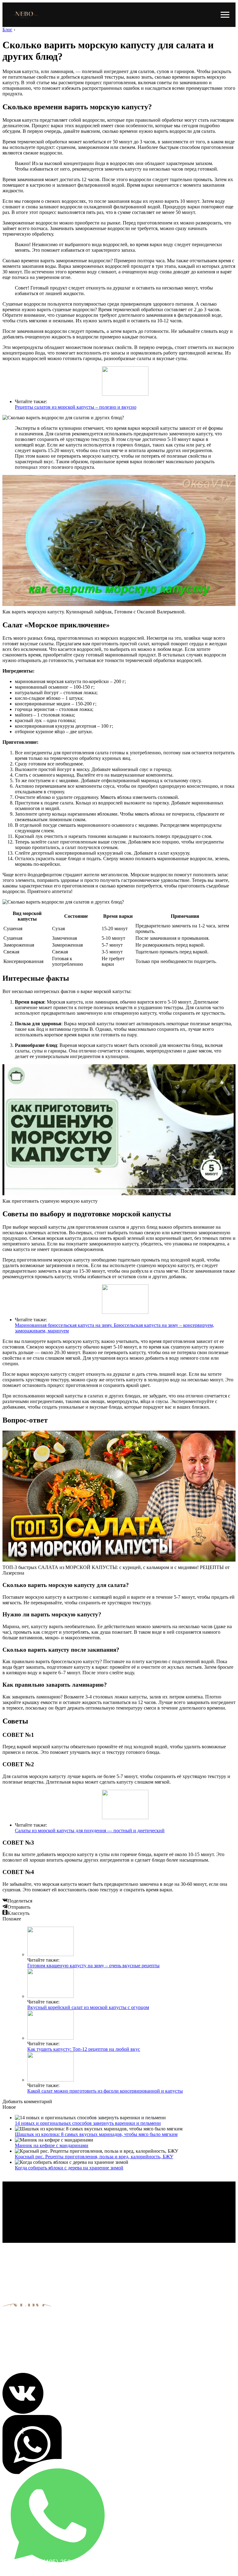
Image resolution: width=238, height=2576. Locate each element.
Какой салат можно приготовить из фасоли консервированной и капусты (105, 2091)
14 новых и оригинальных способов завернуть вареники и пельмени (88, 2123)
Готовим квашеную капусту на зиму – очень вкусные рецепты (93, 1966)
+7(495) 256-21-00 (63, 2562)
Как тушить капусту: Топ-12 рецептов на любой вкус (84, 2049)
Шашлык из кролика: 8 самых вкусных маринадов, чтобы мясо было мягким (96, 2134)
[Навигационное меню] (225, 15)
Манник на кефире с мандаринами (52, 2145)
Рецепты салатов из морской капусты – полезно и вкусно (76, 407)
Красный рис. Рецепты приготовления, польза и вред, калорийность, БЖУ (94, 2157)
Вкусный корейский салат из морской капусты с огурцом (88, 2007)
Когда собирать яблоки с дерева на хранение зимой (69, 2168)
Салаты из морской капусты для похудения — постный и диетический (90, 1831)
